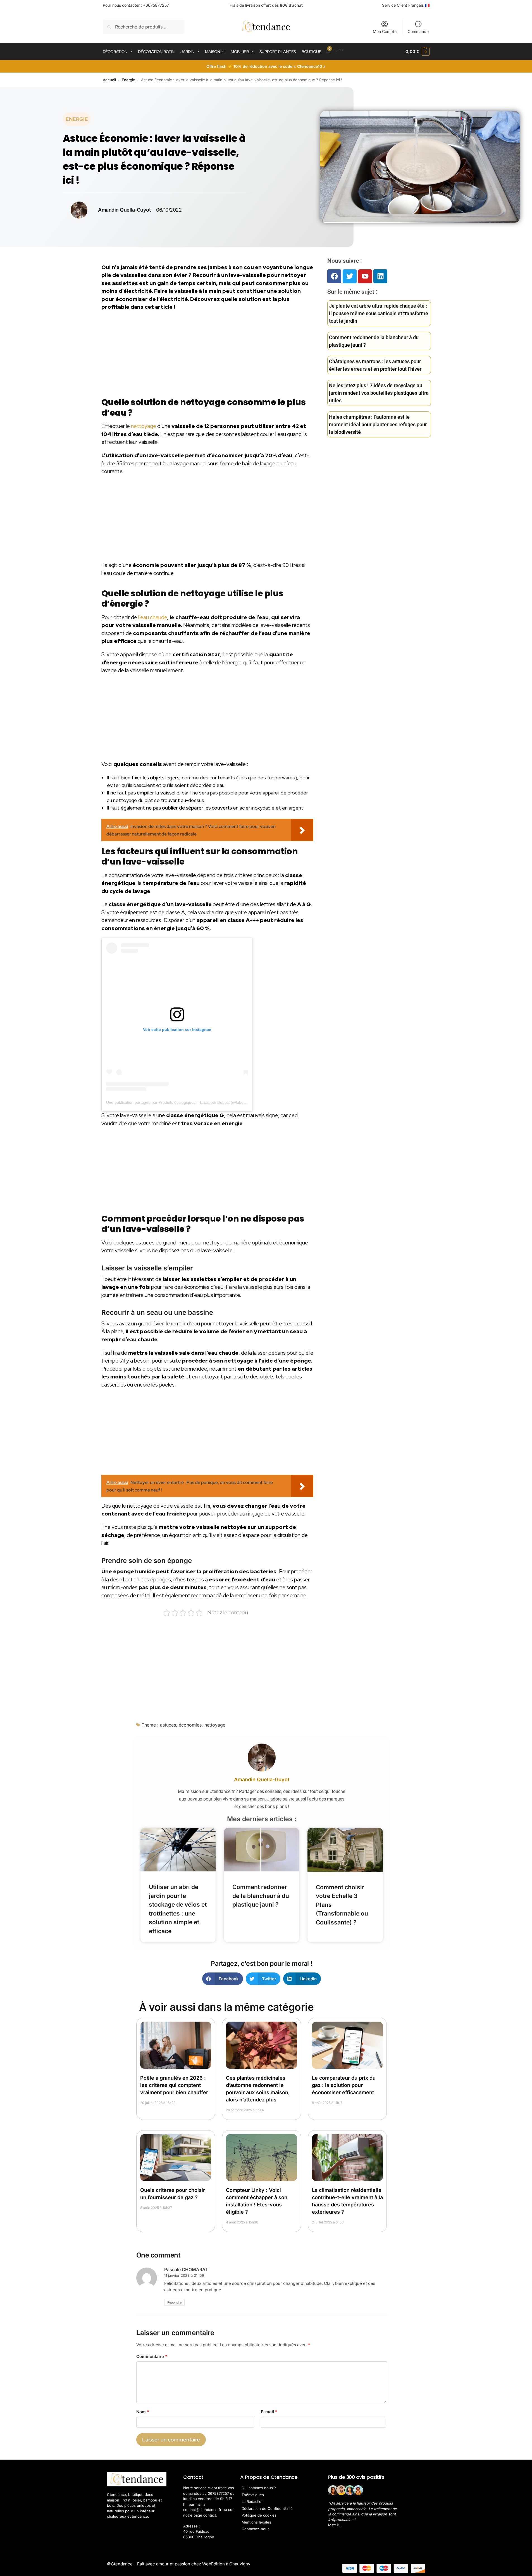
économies (190, 1725)
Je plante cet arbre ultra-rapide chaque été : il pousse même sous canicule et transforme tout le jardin (379, 313)
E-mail (269, 2412)
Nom (143, 2412)
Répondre (174, 2302)
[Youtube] (365, 276)
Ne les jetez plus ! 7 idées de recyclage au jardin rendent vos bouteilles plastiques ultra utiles (379, 393)
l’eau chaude (153, 617)
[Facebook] (334, 276)
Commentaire (152, 2356)
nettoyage (144, 426)
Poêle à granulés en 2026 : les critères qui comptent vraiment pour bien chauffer (174, 2085)
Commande (418, 31)
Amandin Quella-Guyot (262, 1779)
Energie (128, 80)
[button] (417, 52)
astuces (168, 1725)
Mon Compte (385, 31)
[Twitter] (350, 276)
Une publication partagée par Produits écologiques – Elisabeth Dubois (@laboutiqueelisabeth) (189, 1102)
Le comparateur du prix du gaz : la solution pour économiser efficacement (344, 2085)
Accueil (109, 80)
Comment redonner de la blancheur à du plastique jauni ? (261, 1896)
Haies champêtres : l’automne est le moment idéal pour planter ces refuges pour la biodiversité (378, 424)
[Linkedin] (380, 276)
